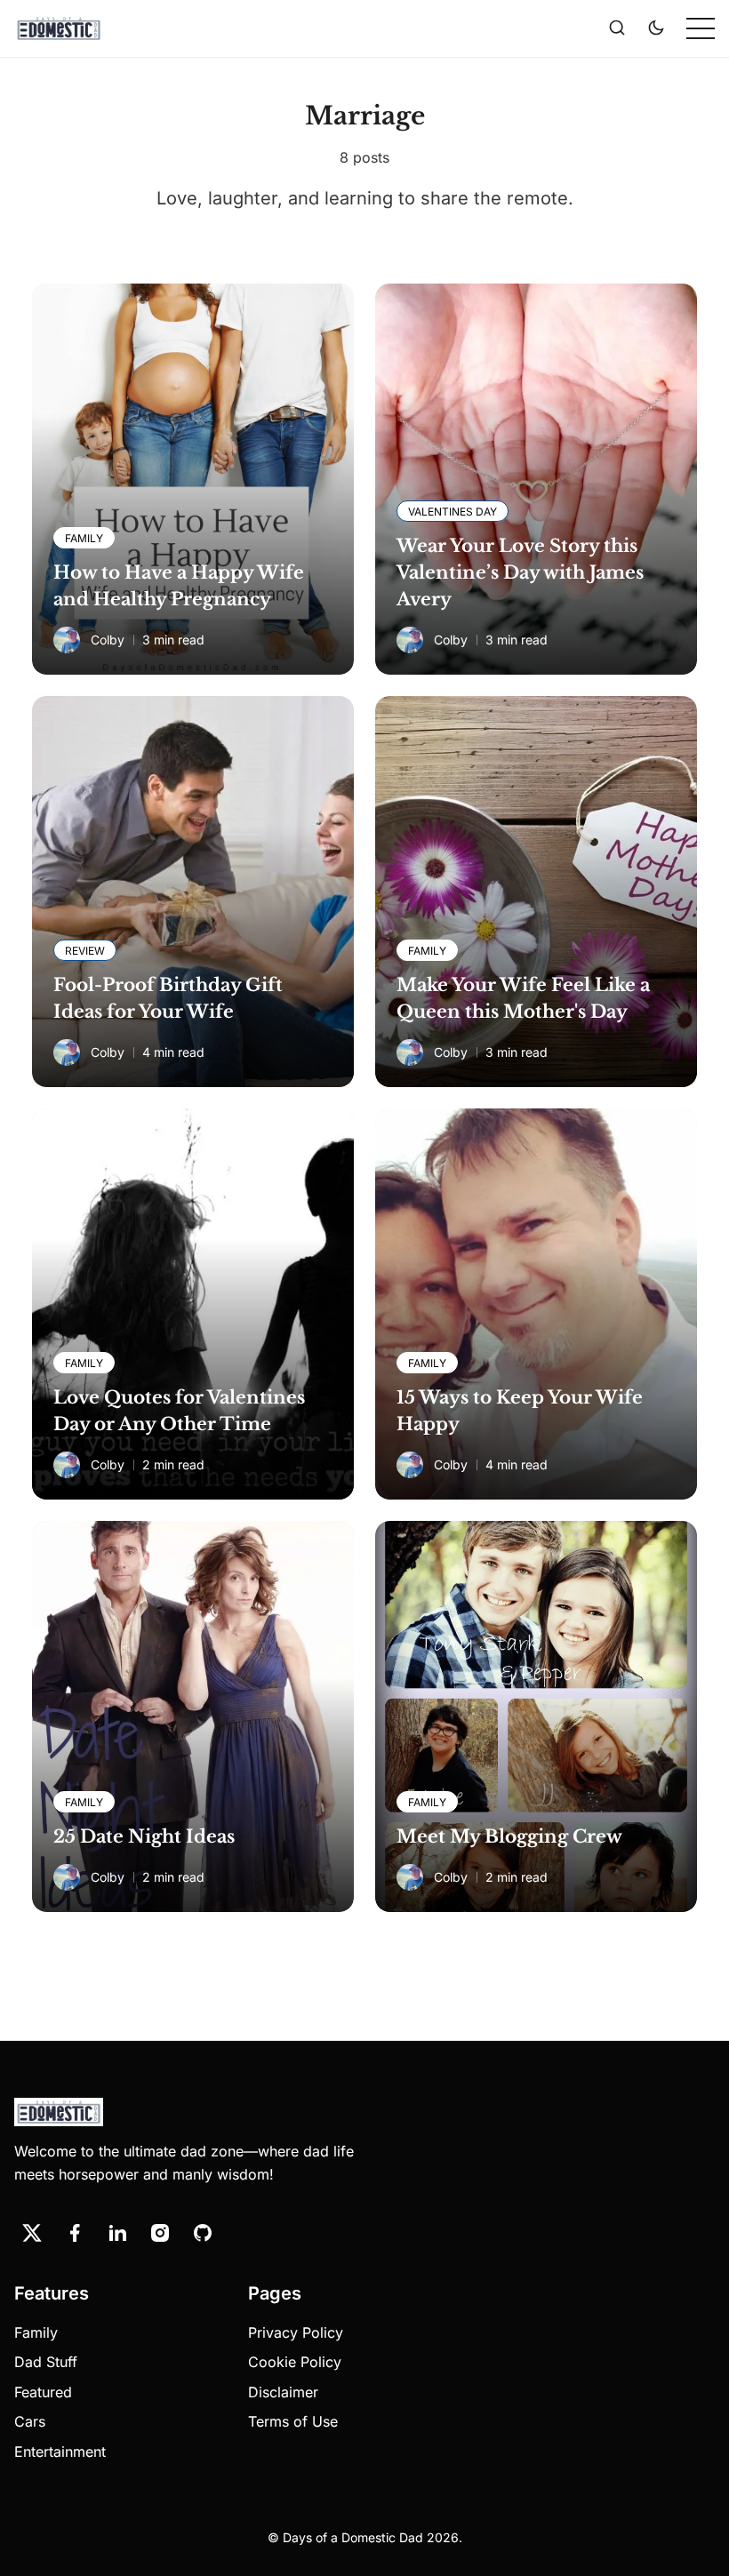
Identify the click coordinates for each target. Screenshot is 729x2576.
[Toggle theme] (656, 28)
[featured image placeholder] (193, 479)
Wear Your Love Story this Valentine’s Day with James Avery (520, 572)
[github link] (203, 2233)
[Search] (617, 28)
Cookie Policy (295, 2362)
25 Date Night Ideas (144, 1836)
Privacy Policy (296, 2332)
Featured (43, 2392)
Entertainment (60, 2452)
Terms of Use (293, 2421)
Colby (108, 640)
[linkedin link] (117, 2233)
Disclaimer (283, 2392)
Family (36, 2332)
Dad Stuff (46, 2362)
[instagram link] (160, 2233)
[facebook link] (75, 2233)
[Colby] (67, 640)
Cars (30, 2421)
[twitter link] (32, 2233)
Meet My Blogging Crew (509, 1836)
